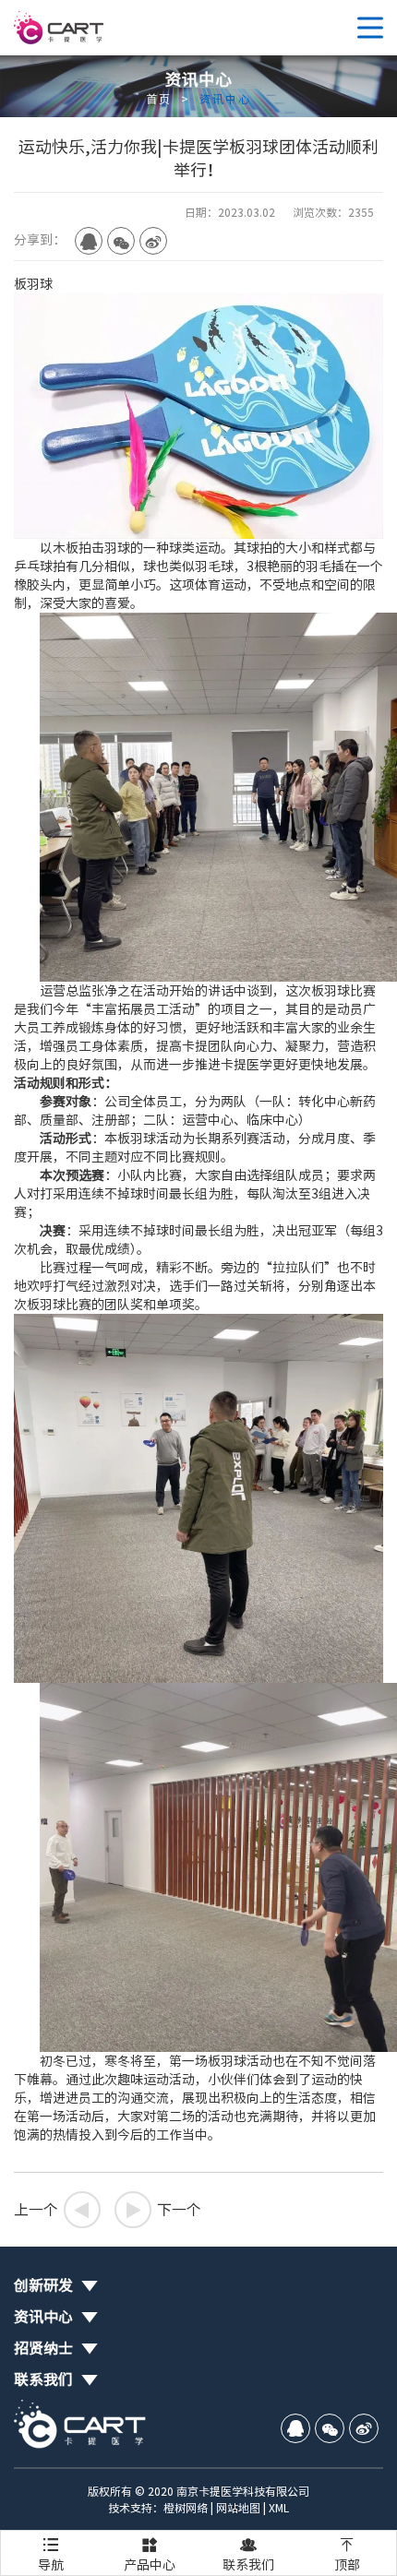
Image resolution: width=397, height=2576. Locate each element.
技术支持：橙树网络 (158, 2508)
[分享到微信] (121, 241)
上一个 (53, 2210)
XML (279, 2508)
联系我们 (248, 2554)
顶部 (347, 2554)
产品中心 (150, 2554)
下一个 (162, 2210)
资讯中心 (225, 99)
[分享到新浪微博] (153, 241)
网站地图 (238, 2508)
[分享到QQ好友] (89, 241)
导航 (51, 2554)
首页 (159, 99)
